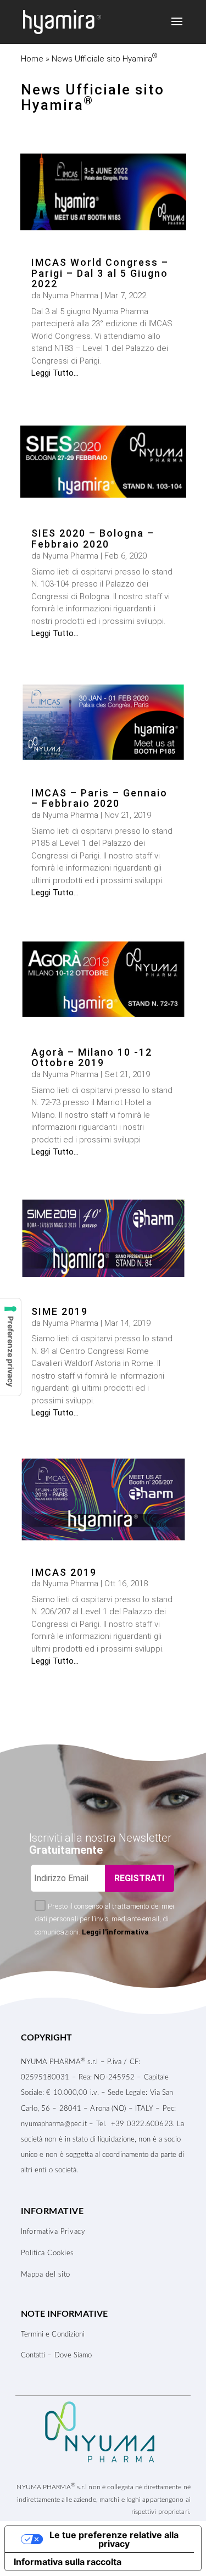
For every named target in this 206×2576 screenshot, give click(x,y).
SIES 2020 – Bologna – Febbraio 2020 (93, 539)
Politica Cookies (48, 2253)
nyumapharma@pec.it (54, 2124)
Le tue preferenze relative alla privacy (114, 2539)
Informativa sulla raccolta (68, 2562)
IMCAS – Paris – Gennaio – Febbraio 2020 (99, 798)
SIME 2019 (60, 1311)
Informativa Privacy (53, 2232)
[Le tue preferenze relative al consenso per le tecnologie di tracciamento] (10, 1347)
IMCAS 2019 (64, 1572)
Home (32, 59)
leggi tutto (52, 373)
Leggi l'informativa (115, 1932)
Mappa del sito (46, 2275)
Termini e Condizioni (53, 2335)
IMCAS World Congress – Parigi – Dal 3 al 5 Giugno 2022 (100, 273)
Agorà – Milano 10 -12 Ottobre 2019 (92, 1058)
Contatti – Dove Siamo (57, 2355)
